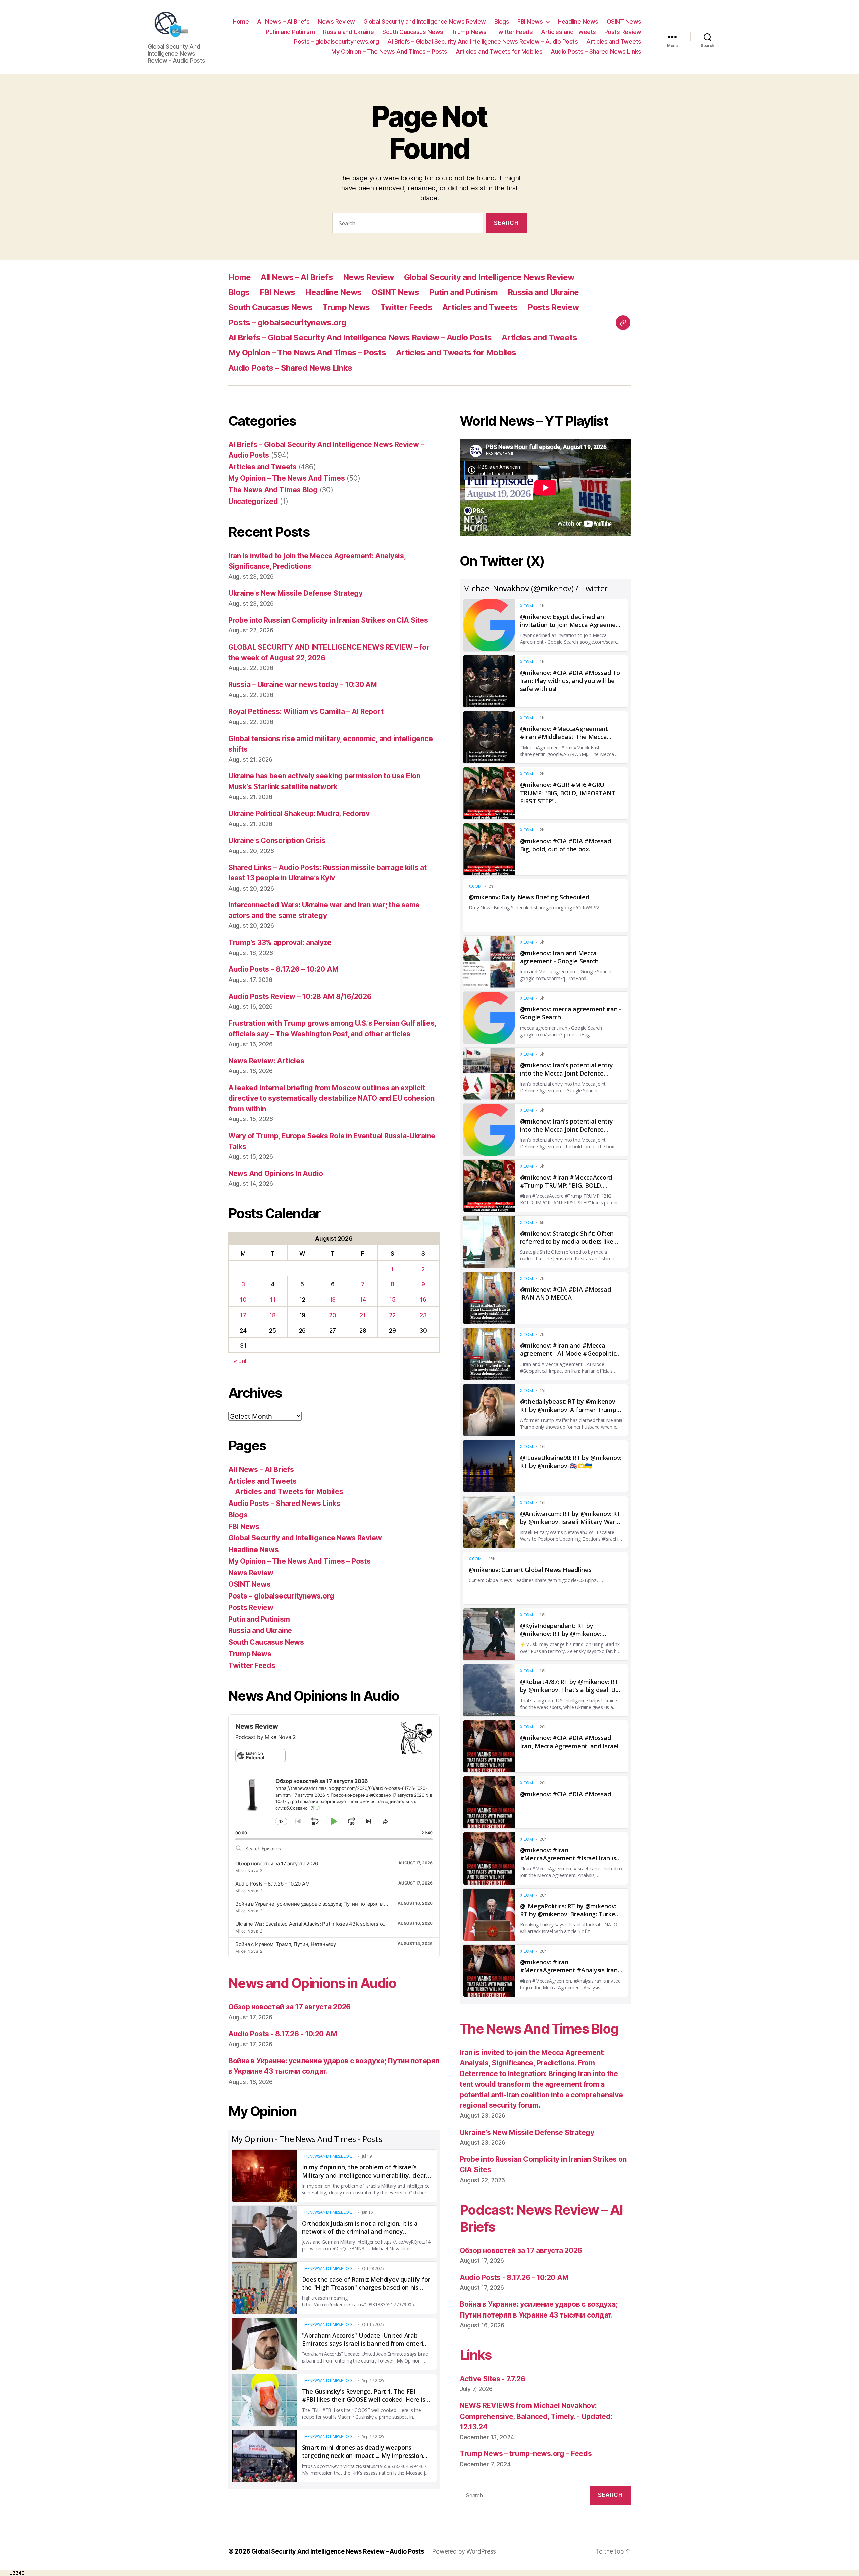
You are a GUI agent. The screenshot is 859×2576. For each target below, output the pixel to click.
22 (392, 1315)
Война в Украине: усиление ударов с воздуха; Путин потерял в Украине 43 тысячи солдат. (342, 1904)
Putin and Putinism (290, 32)
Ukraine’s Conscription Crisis (277, 840)
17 (243, 1315)
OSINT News (624, 22)
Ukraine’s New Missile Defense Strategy (295, 593)
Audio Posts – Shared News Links (596, 52)
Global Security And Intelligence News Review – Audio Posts (338, 2551)
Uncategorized (253, 501)
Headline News (578, 22)
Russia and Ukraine (348, 32)
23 (423, 1315)
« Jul (240, 1361)
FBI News (530, 22)
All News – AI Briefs (283, 22)
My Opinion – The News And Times (287, 478)
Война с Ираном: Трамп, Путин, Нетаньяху (285, 1944)
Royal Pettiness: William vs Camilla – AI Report (306, 711)
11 (273, 1300)
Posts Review (623, 32)
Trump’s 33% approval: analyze (280, 942)
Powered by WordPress (464, 2551)
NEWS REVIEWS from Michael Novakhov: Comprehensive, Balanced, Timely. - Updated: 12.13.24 (536, 2416)
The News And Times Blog (273, 490)
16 (423, 1300)
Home (241, 22)
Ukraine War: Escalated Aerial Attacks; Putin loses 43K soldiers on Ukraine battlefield (332, 1924)
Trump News (469, 32)
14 (363, 1300)
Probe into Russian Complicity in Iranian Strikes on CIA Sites (328, 620)
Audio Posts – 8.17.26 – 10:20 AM (283, 969)
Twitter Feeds (514, 32)
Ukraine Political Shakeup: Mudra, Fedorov (299, 814)
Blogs (502, 22)
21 (363, 1315)
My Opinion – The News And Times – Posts (389, 52)
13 (333, 1300)
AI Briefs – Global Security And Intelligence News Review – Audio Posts (483, 41)
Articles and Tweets (568, 32)
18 (272, 1315)
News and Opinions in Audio (312, 1983)
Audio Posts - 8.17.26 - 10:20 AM (283, 2034)
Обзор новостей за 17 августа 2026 (277, 1864)
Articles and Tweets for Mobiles (499, 52)
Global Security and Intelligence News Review (425, 22)
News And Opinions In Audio (276, 1173)
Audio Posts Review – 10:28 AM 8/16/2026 (300, 996)
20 (332, 1315)
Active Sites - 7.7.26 (492, 2379)
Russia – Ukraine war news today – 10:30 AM (303, 685)
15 (392, 1300)
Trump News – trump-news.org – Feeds (526, 2454)
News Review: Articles (266, 1061)
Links (476, 2355)
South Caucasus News (413, 32)
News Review (336, 22)
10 (243, 1300)
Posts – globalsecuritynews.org (336, 41)
